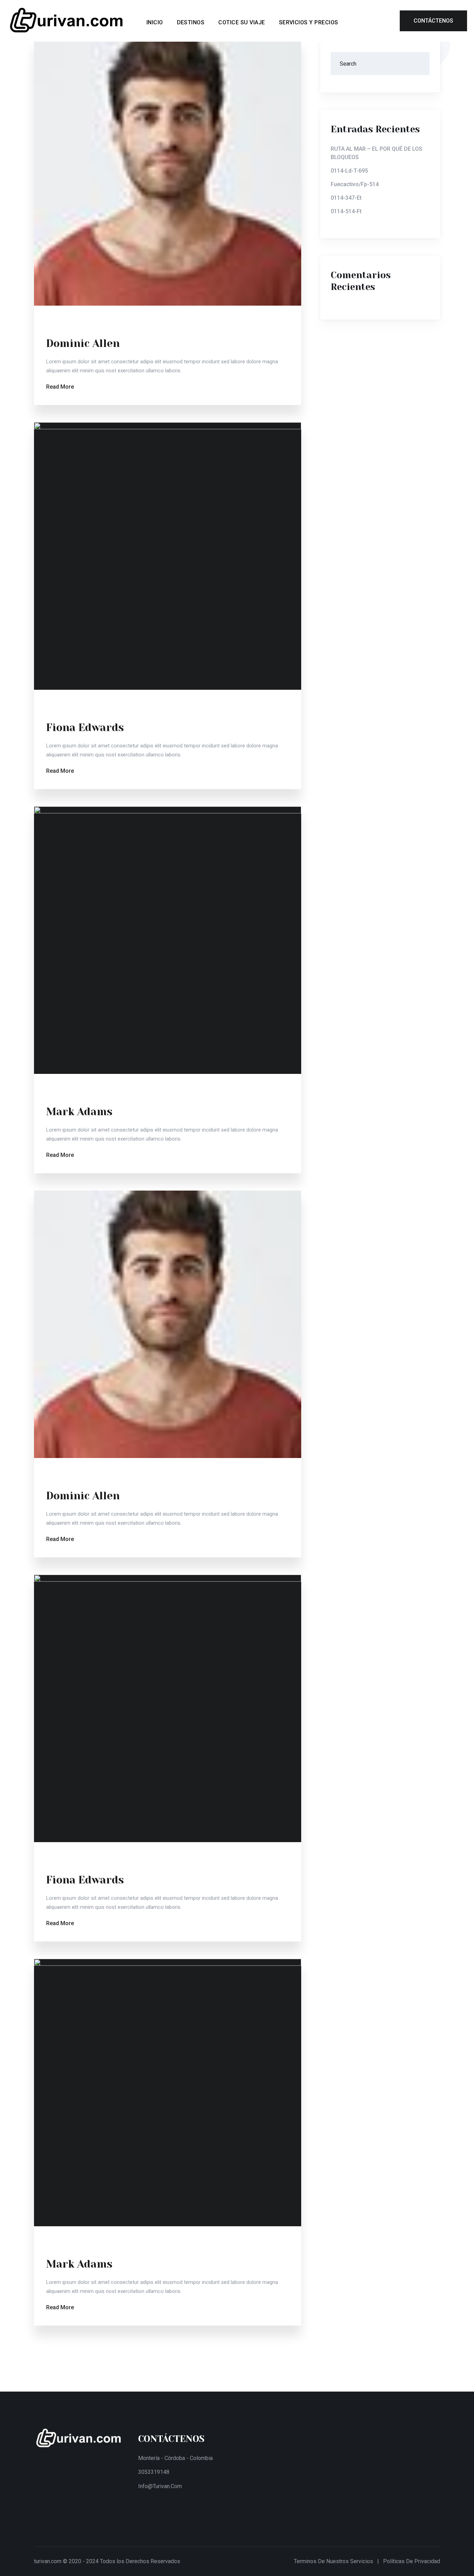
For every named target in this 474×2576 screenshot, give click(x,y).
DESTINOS (191, 22)
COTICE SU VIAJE (242, 22)
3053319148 (154, 2472)
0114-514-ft (346, 211)
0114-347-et (346, 198)
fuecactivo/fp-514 (355, 184)
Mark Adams (79, 1112)
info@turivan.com (160, 2486)
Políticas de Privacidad (412, 2561)
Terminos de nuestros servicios (333, 2561)
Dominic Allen (83, 343)
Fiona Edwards (85, 728)
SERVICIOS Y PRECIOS (309, 22)
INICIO (155, 22)
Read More (60, 387)
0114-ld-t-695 (349, 171)
